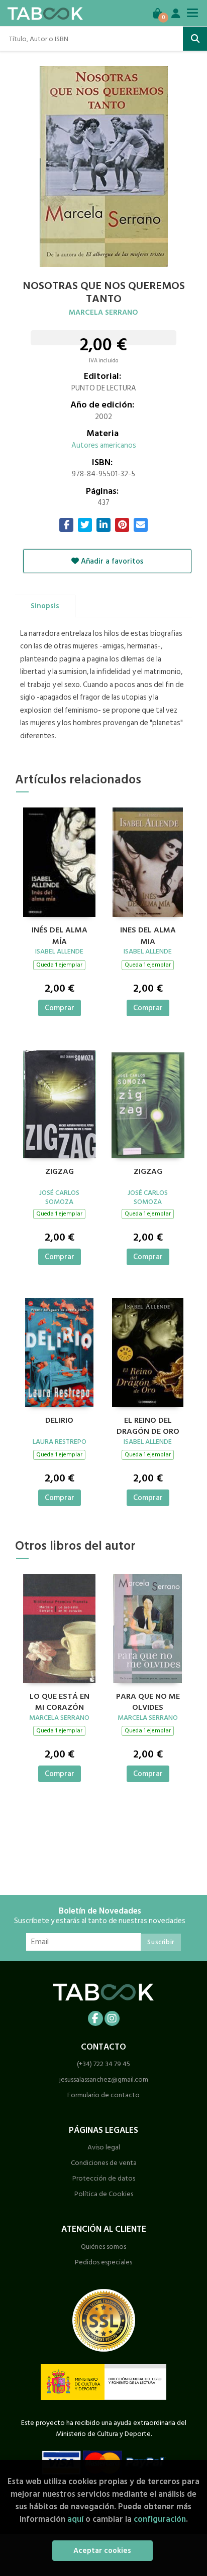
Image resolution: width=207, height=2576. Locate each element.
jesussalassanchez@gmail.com (104, 2079)
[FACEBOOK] (95, 2018)
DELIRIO (59, 1421)
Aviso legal (104, 2147)
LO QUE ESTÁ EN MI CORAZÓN (60, 1701)
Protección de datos (104, 2178)
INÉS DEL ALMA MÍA (60, 934)
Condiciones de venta (104, 2163)
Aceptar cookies (102, 2551)
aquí (75, 2519)
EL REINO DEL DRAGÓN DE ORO (148, 1425)
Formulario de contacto (103, 2095)
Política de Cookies (104, 2194)
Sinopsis (45, 606)
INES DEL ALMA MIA (148, 934)
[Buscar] (195, 39)
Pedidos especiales (103, 2262)
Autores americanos (104, 445)
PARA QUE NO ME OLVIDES (148, 1701)
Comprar (60, 1008)
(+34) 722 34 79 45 (103, 2064)
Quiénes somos (103, 2247)
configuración (160, 2519)
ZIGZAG (60, 1172)
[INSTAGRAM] (112, 2018)
